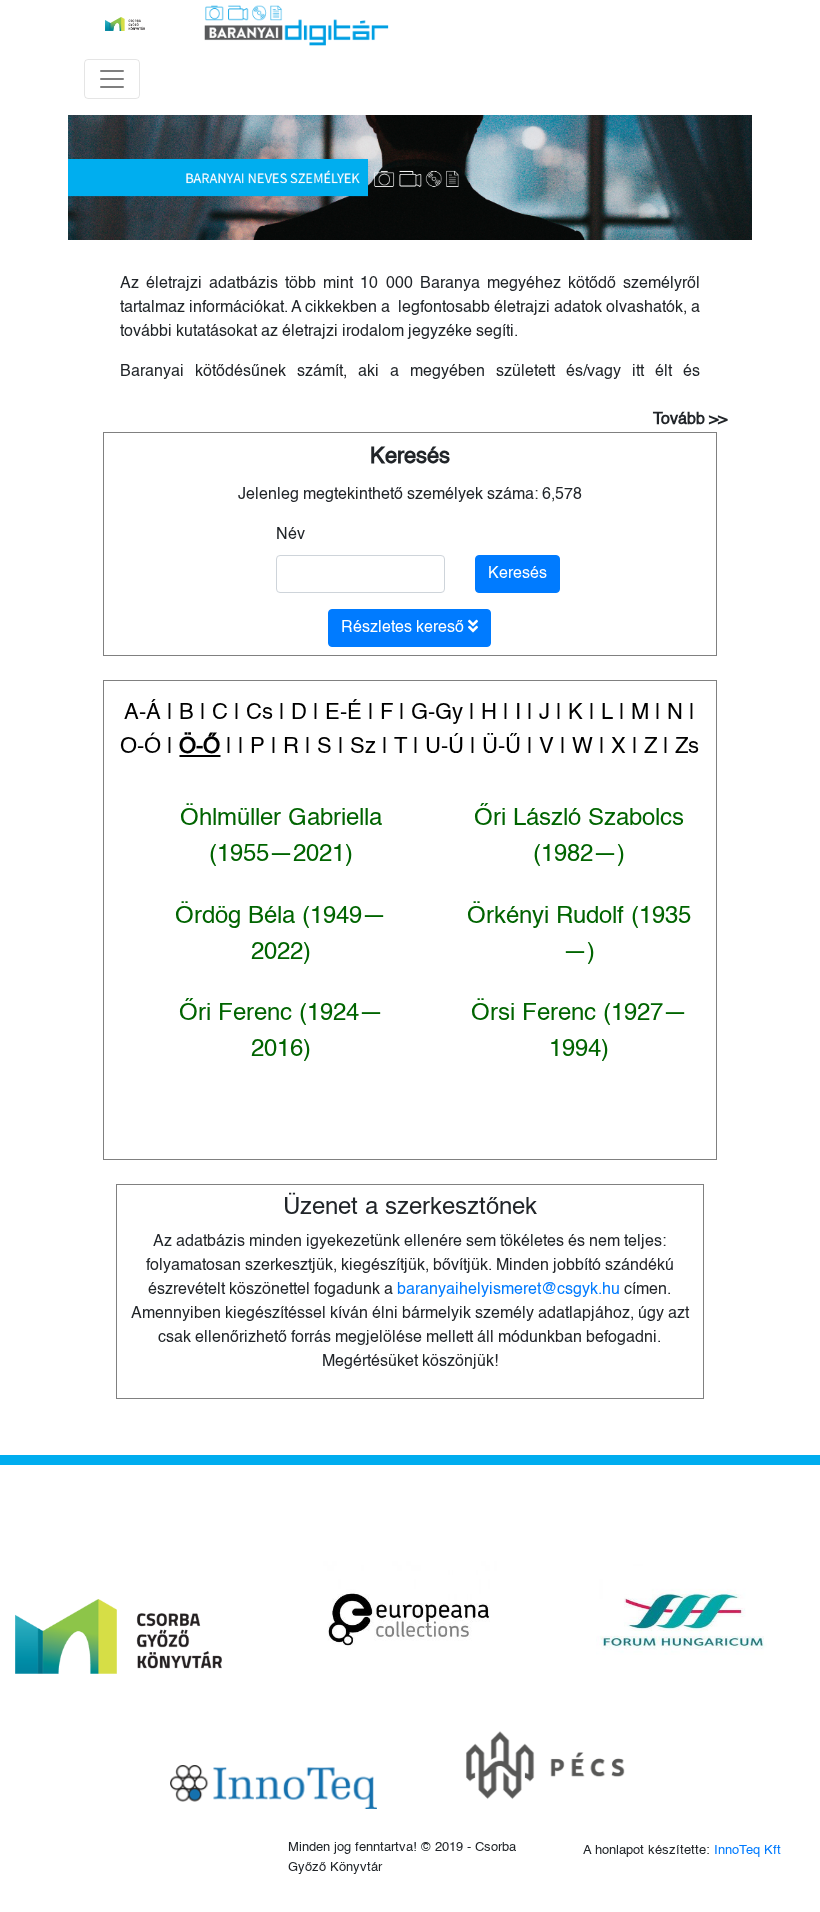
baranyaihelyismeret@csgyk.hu (508, 1290)
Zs (687, 747)
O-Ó (140, 747)
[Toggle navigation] (112, 79)
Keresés (410, 457)
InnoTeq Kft (747, 1850)
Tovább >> (690, 420)
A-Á (142, 713)
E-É (343, 713)
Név (290, 535)
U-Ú (444, 747)
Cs (259, 713)
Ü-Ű (501, 747)
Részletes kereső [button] (404, 628)
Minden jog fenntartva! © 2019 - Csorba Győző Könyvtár (402, 1857)
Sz (363, 747)
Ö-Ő (199, 747)
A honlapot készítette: (682, 1850)
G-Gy (437, 713)
